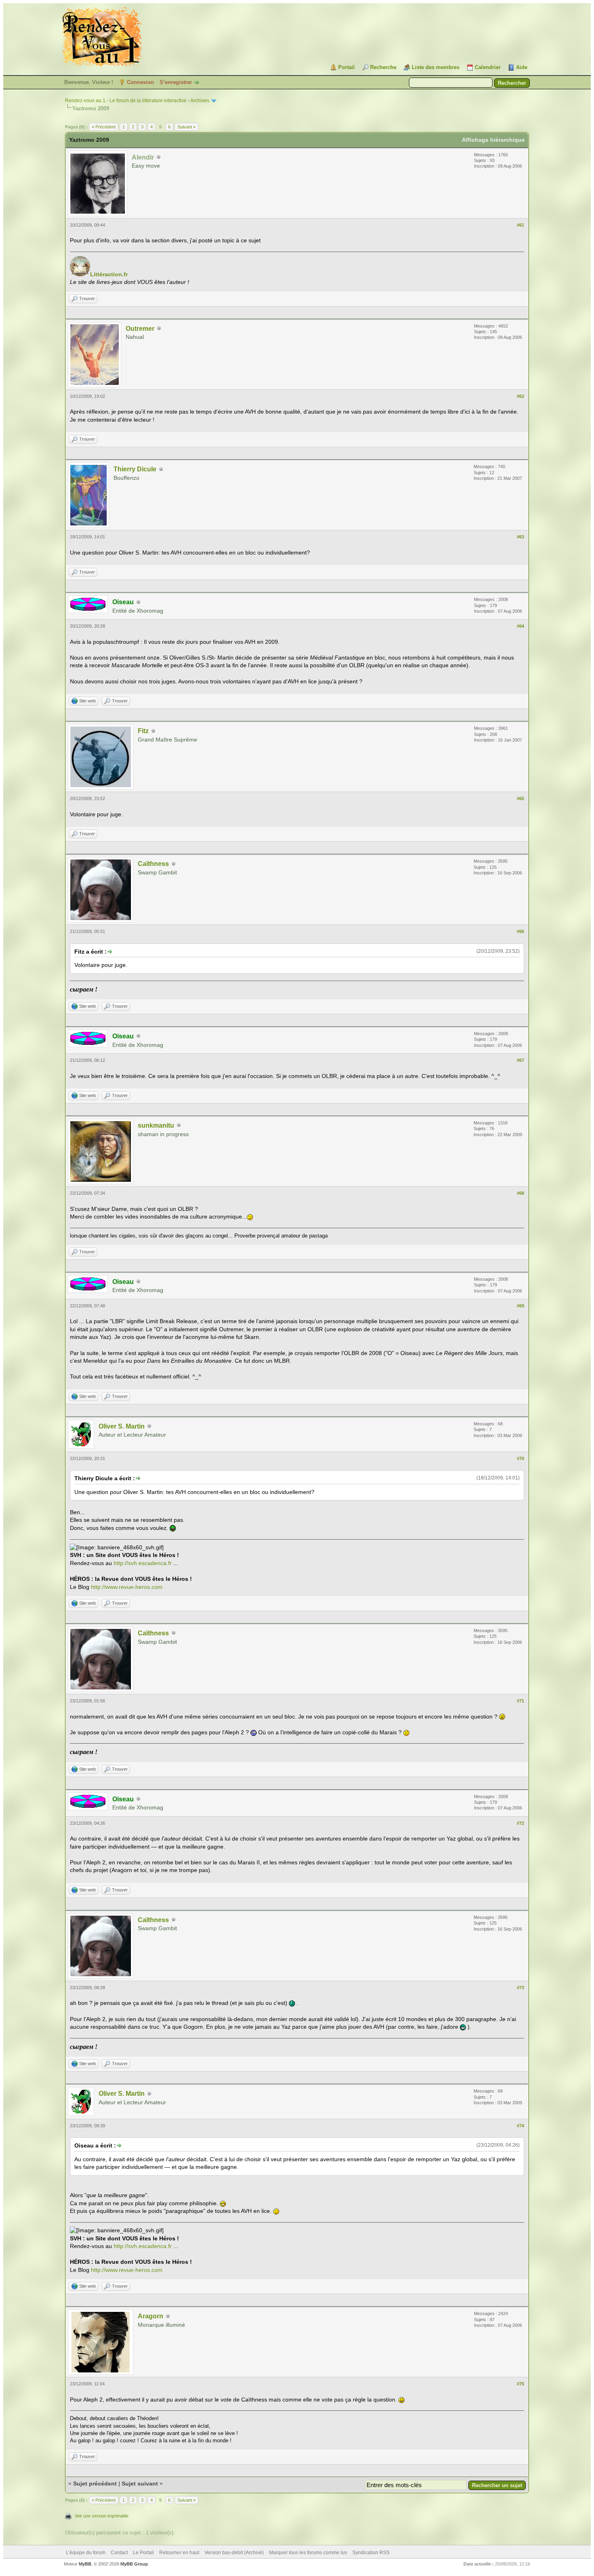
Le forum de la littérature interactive (148, 101)
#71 (520, 1701)
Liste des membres (436, 67)
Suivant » (186, 127)
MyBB (85, 2564)
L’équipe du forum (86, 2553)
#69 (520, 1306)
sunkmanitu (156, 1125)
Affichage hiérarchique (493, 140)
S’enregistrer (176, 82)
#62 (520, 396)
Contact (119, 2553)
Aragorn (151, 2316)
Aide (522, 67)
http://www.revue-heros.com (127, 1587)
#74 (520, 2126)
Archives (200, 101)
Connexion (140, 82)
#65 (520, 798)
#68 (520, 1193)
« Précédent (104, 127)
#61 (520, 225)
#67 (520, 1060)
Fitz (143, 731)
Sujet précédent (95, 2484)
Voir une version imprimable (102, 2516)
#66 (520, 931)
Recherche (383, 67)
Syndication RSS (371, 2553)
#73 (520, 1988)
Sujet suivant (140, 2484)
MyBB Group (134, 2564)
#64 (520, 626)
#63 (520, 537)
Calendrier (488, 67)
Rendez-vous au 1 (85, 101)
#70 (520, 1458)
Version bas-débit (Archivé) (234, 2553)
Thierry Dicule (135, 469)
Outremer (140, 329)
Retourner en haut (179, 2553)
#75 (520, 2384)
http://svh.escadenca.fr (143, 1563)
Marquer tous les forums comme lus (308, 2553)
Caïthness (153, 864)
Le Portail (143, 2553)
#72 (520, 1823)
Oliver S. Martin (122, 1426)
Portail (346, 67)
